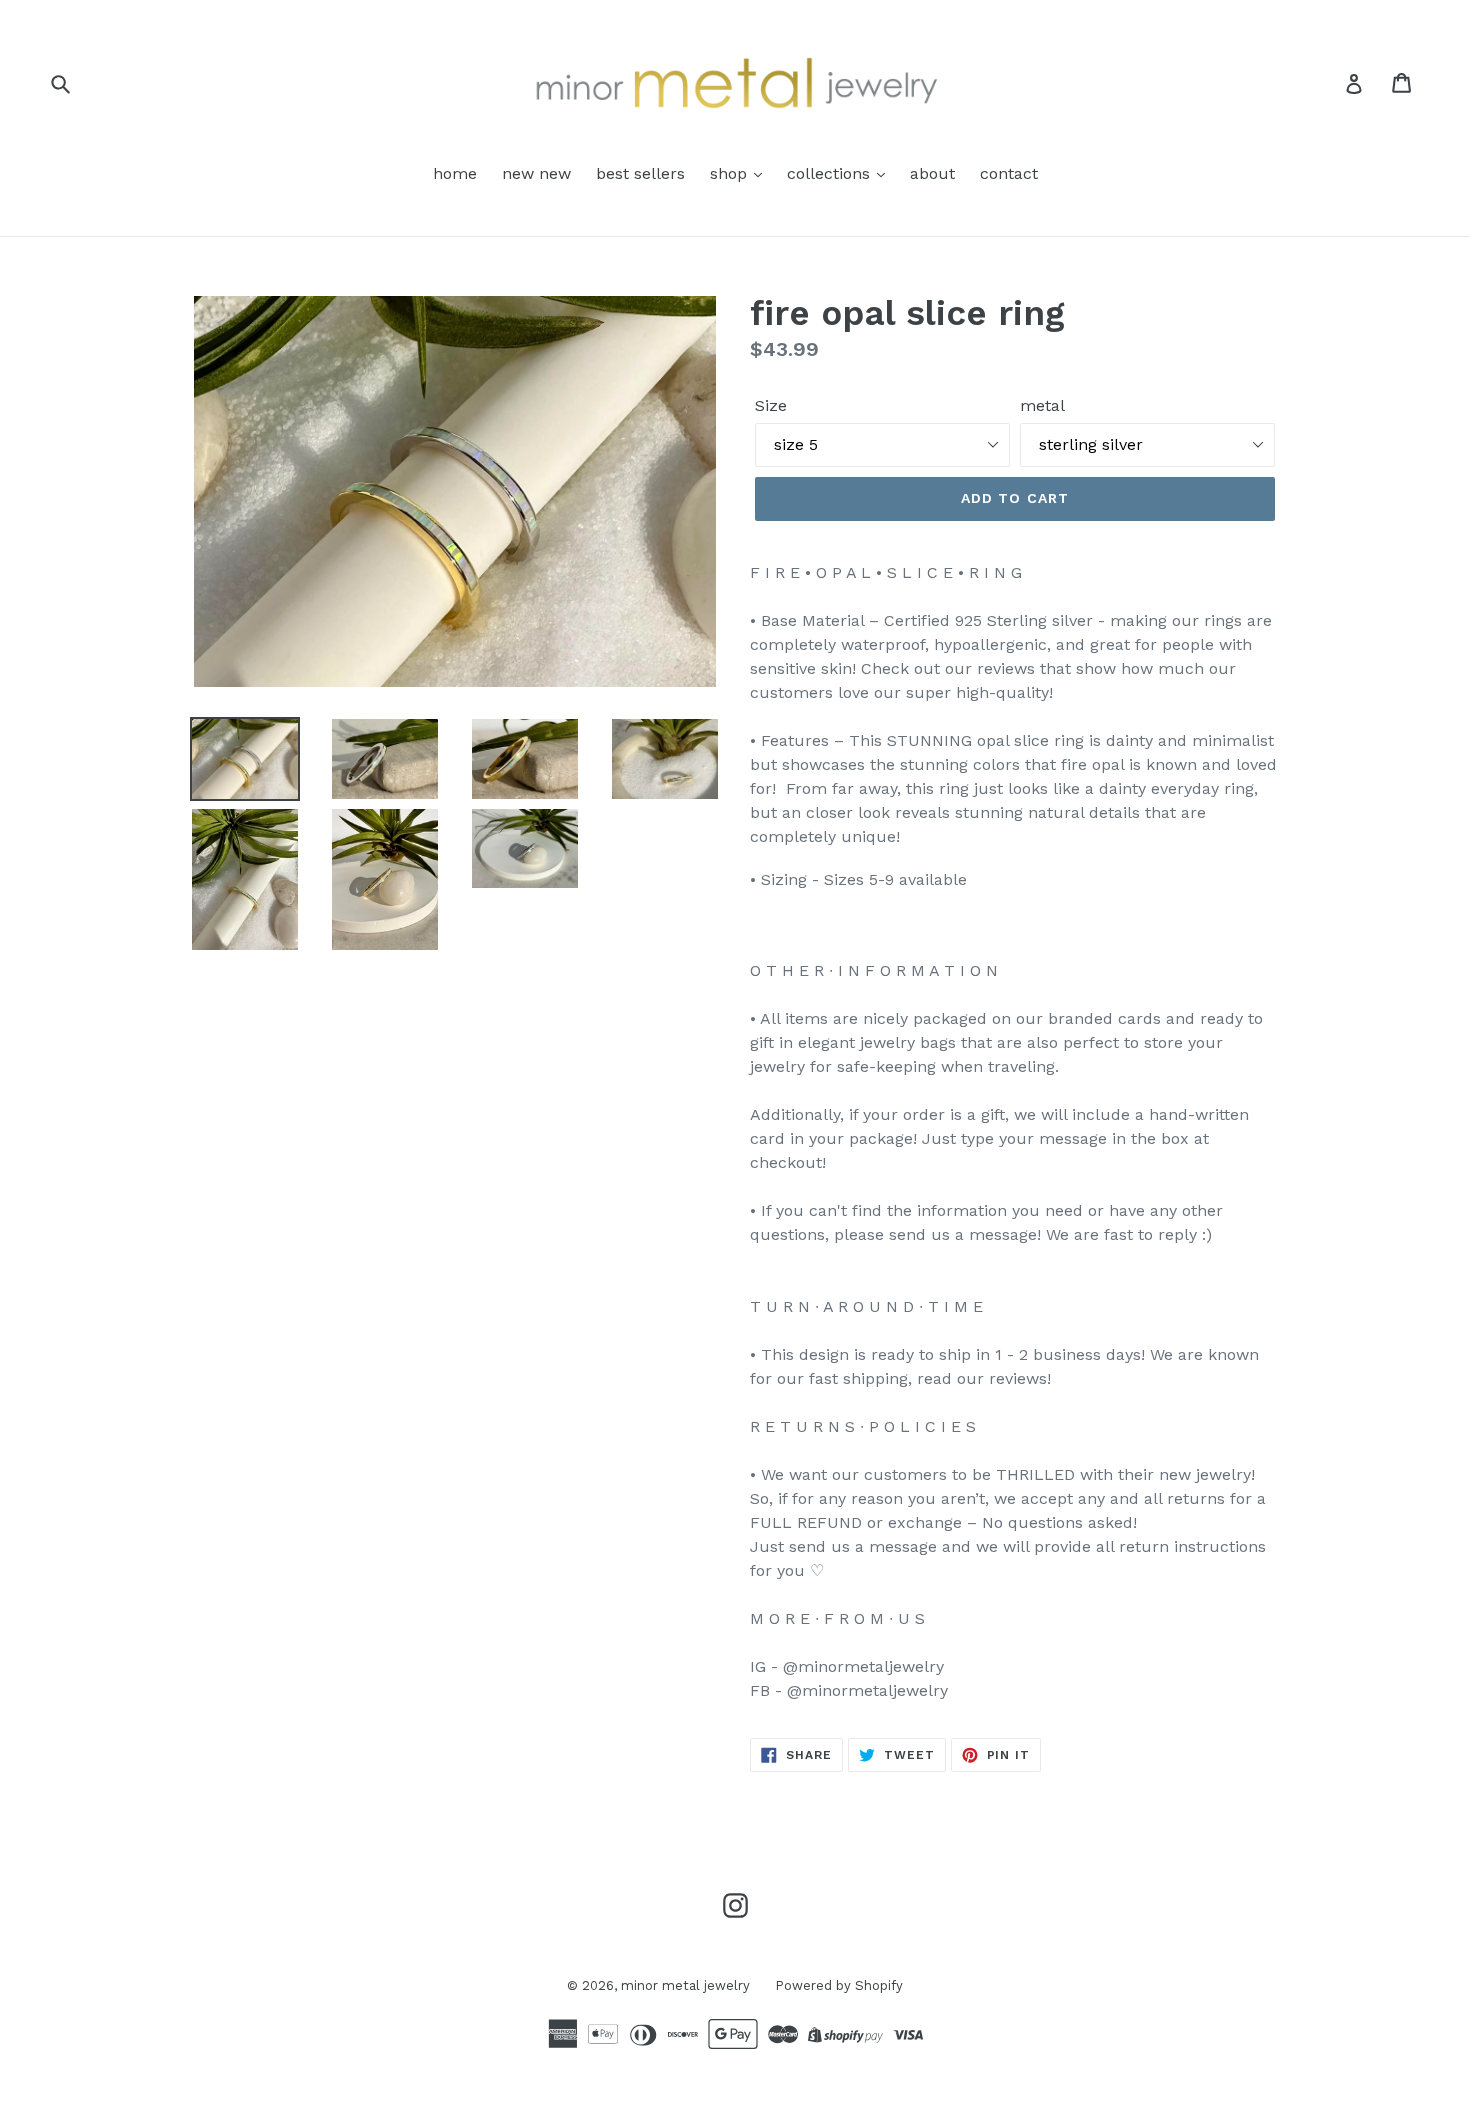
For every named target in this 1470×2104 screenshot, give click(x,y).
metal (1042, 405)
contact (1009, 173)
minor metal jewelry (685, 1985)
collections (831, 173)
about (932, 173)
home (455, 173)
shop (731, 173)
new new (536, 173)
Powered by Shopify (839, 1985)
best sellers (640, 173)
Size (771, 405)
